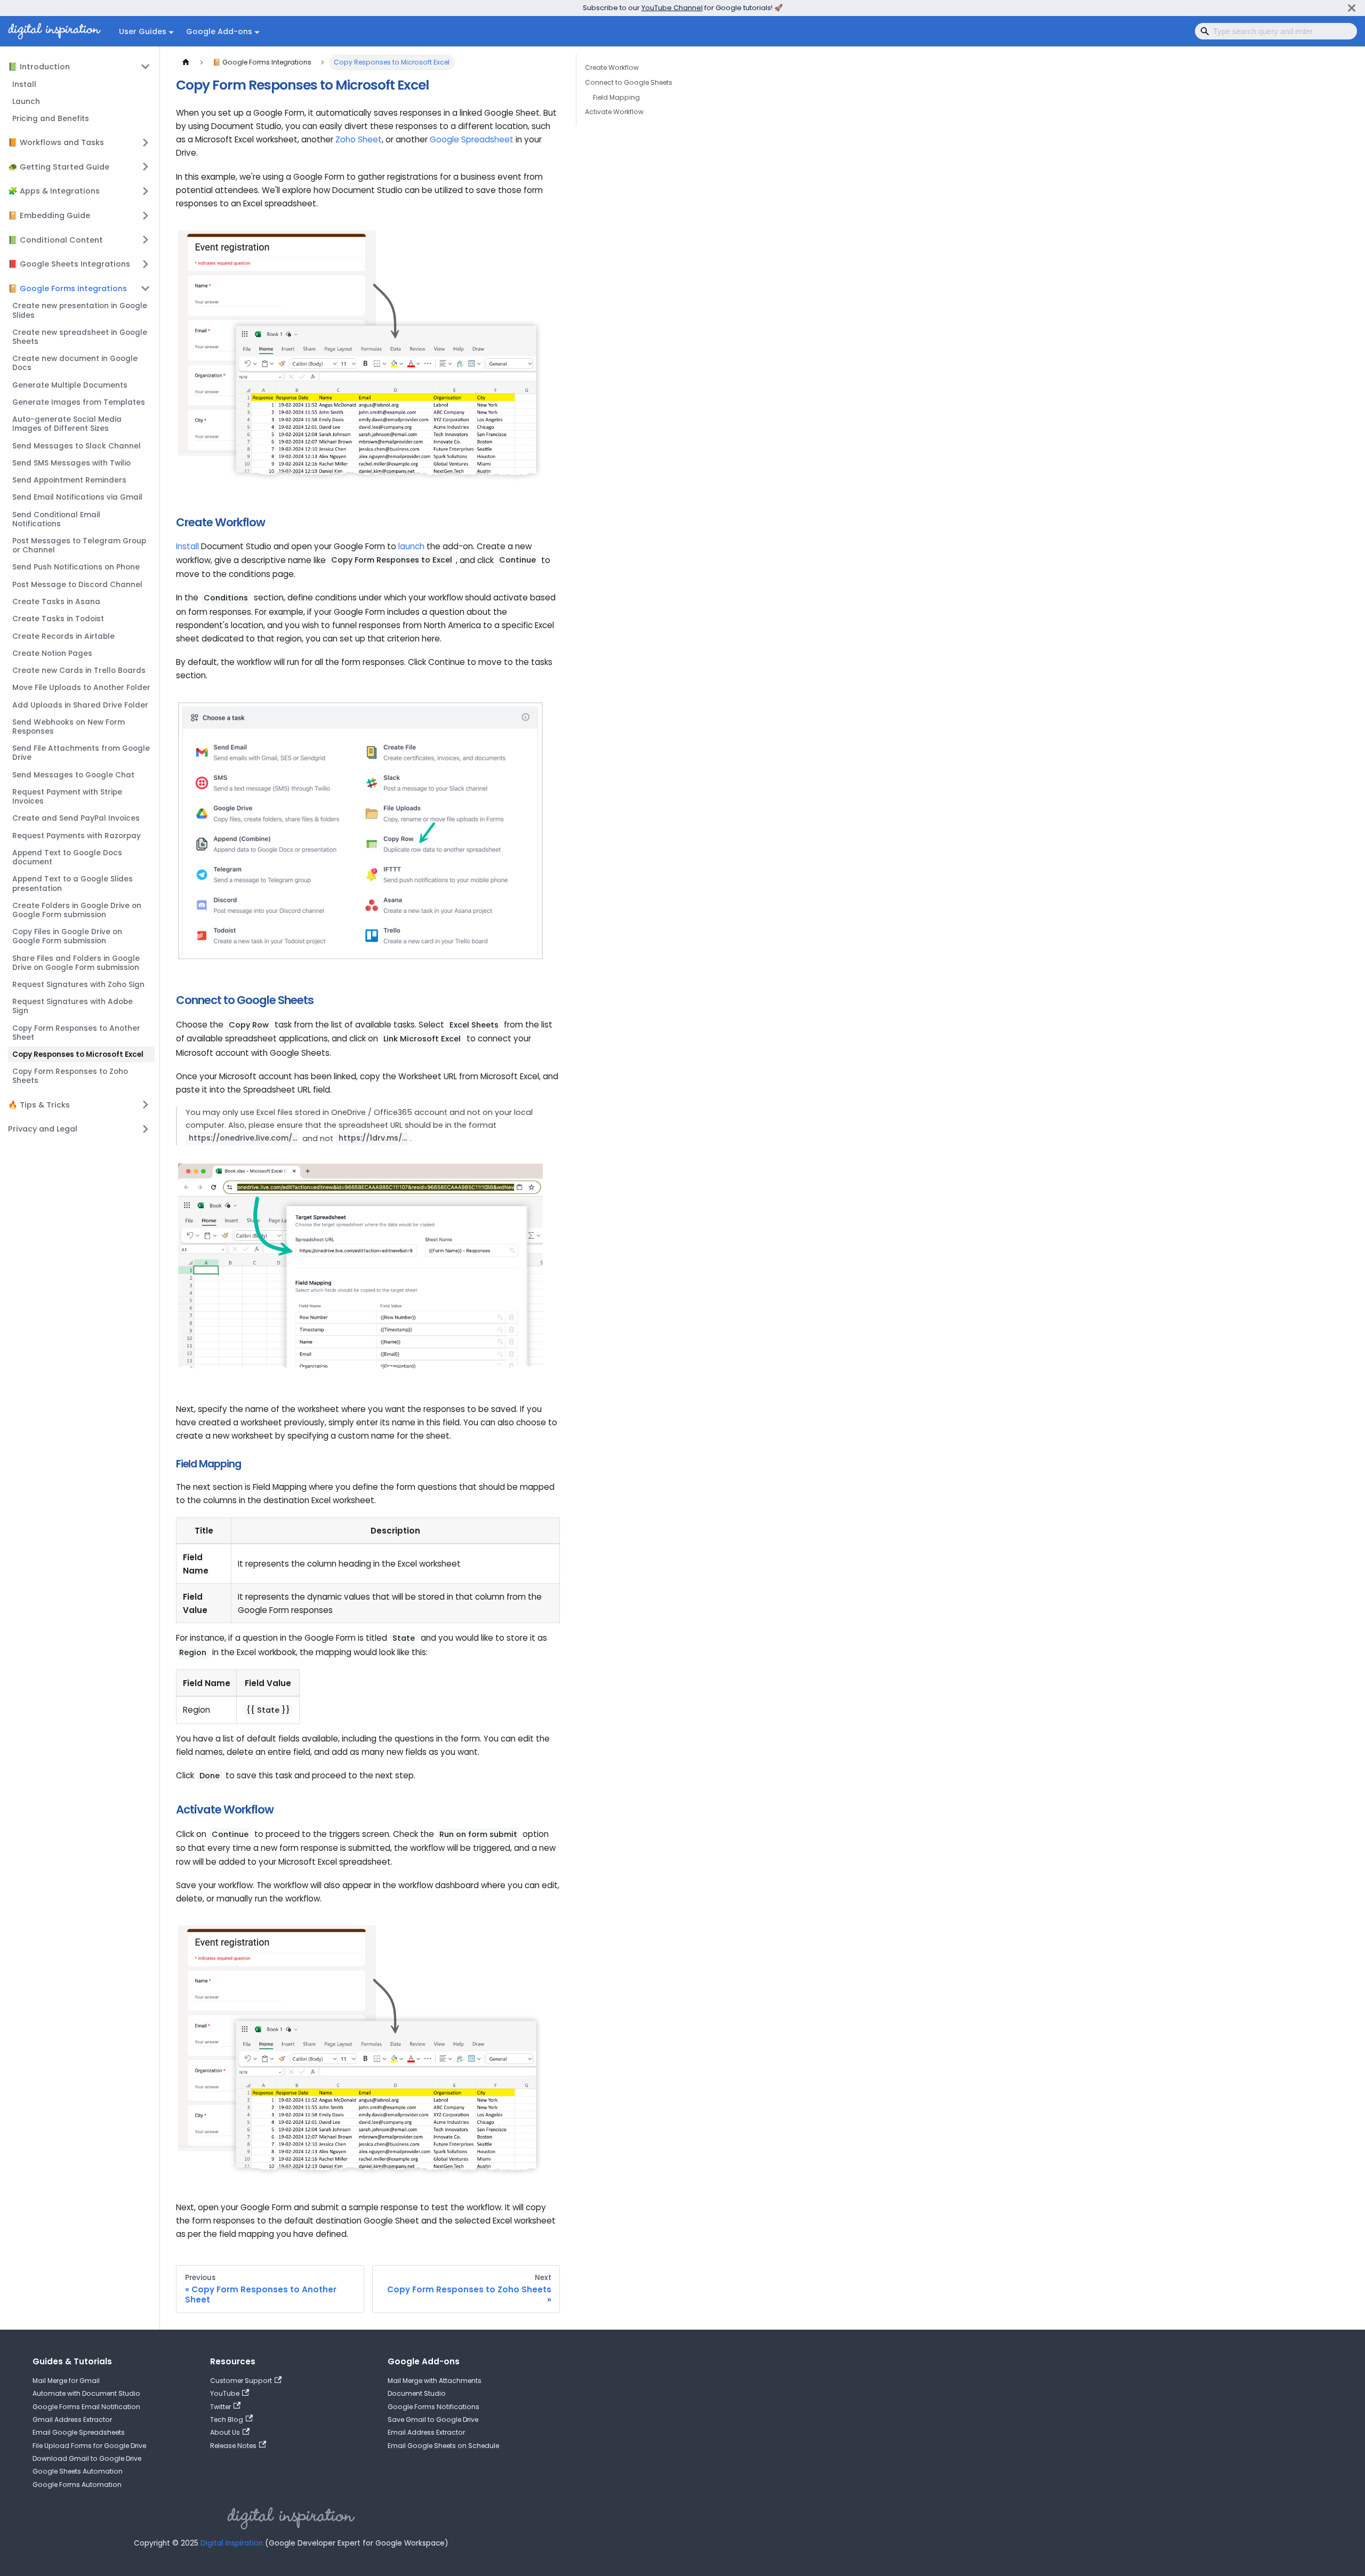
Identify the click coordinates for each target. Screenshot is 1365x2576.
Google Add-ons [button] (219, 31)
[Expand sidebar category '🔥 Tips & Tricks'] (146, 1104)
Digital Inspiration (232, 2543)
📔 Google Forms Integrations (67, 288)
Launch (26, 102)
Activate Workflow (614, 112)
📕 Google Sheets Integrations (69, 264)
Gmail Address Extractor (72, 2419)
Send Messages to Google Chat (73, 775)
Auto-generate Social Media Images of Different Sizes (67, 424)
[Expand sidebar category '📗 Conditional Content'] (146, 239)
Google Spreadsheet (472, 139)
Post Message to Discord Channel (77, 585)
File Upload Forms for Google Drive (89, 2446)
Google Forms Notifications (433, 2407)
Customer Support (241, 2381)
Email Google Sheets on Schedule (443, 2446)
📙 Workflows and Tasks (56, 142)
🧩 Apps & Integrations (54, 191)
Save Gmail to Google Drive (433, 2419)
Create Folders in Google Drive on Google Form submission (77, 910)
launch (411, 546)
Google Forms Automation (77, 2485)
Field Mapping (616, 97)
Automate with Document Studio (86, 2393)
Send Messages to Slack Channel (77, 446)
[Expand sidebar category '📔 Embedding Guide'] (146, 215)
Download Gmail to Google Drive (87, 2458)
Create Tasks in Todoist (58, 619)
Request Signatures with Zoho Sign (78, 985)
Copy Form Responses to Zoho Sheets (70, 1076)
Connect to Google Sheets (629, 82)
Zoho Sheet (359, 139)
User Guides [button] (143, 31)
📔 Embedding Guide (49, 215)
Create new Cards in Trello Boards (79, 671)
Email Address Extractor (426, 2432)
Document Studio (417, 2393)
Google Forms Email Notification (86, 2407)
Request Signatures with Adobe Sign (73, 1006)
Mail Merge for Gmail (66, 2381)
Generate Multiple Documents (70, 385)
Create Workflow (612, 67)
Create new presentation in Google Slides (80, 310)
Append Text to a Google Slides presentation (73, 884)
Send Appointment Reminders (69, 480)
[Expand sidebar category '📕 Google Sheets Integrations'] (146, 264)
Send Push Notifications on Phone (76, 567)
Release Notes (233, 2446)
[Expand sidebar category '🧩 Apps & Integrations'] (146, 191)
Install (24, 85)
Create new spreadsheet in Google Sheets (80, 337)
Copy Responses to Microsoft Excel (78, 1054)
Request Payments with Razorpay (77, 836)
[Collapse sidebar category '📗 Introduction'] (146, 67)
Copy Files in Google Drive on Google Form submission (67, 936)
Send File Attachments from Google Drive (81, 753)
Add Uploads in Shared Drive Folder (80, 705)
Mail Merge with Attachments (435, 2381)
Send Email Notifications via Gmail (77, 497)
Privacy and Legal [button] (43, 1129)
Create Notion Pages (52, 653)
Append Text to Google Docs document (67, 857)
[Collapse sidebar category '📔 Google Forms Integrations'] (146, 288)
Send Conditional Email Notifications (56, 519)
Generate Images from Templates (79, 402)
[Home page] (186, 62)
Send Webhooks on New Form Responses (69, 727)
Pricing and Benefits (51, 119)
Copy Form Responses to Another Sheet (76, 1033)
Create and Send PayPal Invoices (76, 818)
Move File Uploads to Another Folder (81, 688)
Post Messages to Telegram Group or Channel (79, 545)
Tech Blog (227, 2419)
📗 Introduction (39, 67)
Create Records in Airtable (63, 636)
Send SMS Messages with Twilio (71, 463)
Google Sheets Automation (78, 2471)
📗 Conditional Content (55, 240)
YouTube (225, 2393)
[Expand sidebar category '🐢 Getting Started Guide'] (146, 167)
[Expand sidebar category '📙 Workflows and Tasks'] (146, 142)
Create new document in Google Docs (75, 363)
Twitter (220, 2407)
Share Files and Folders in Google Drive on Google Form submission (76, 963)
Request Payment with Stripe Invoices (67, 797)
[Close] (1352, 8)
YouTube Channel (672, 8)
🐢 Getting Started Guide (59, 167)
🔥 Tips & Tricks (39, 1105)
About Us (225, 2432)
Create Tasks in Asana (56, 602)
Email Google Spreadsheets (79, 2432)
